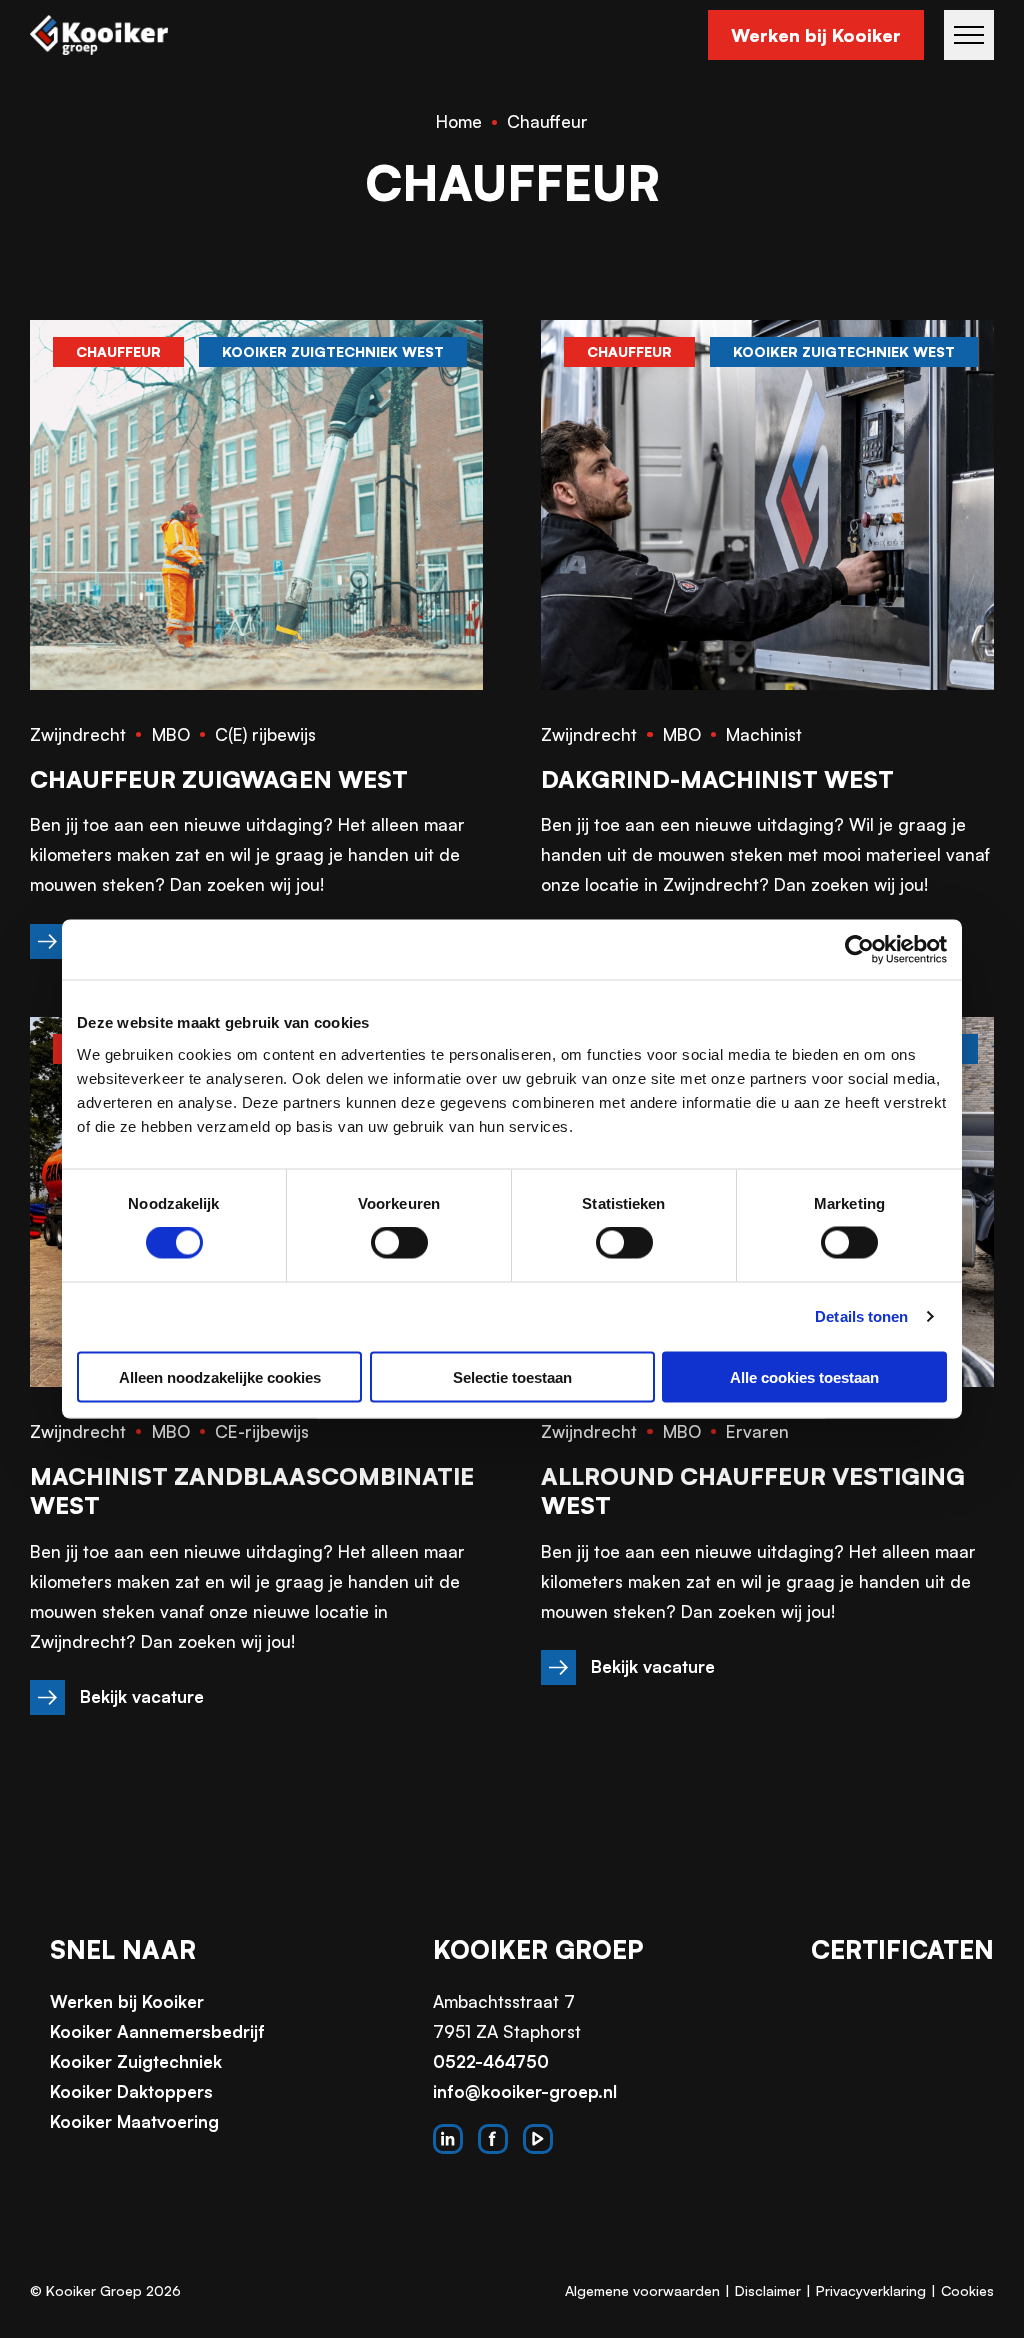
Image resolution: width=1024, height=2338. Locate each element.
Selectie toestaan (512, 1376)
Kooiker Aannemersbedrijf (157, 2031)
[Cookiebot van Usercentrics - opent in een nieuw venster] (859, 950)
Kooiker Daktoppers (131, 2091)
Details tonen (861, 1316)
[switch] (399, 1243)
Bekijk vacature (142, 1696)
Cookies (967, 2290)
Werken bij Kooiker (816, 35)
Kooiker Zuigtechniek (136, 2061)
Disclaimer (768, 2290)
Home (459, 121)
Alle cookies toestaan (804, 1376)
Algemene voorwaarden (642, 2290)
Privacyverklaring (871, 2290)
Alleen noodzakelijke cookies (220, 1376)
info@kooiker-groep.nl (525, 2091)
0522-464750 (491, 2061)
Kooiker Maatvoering (134, 2121)
